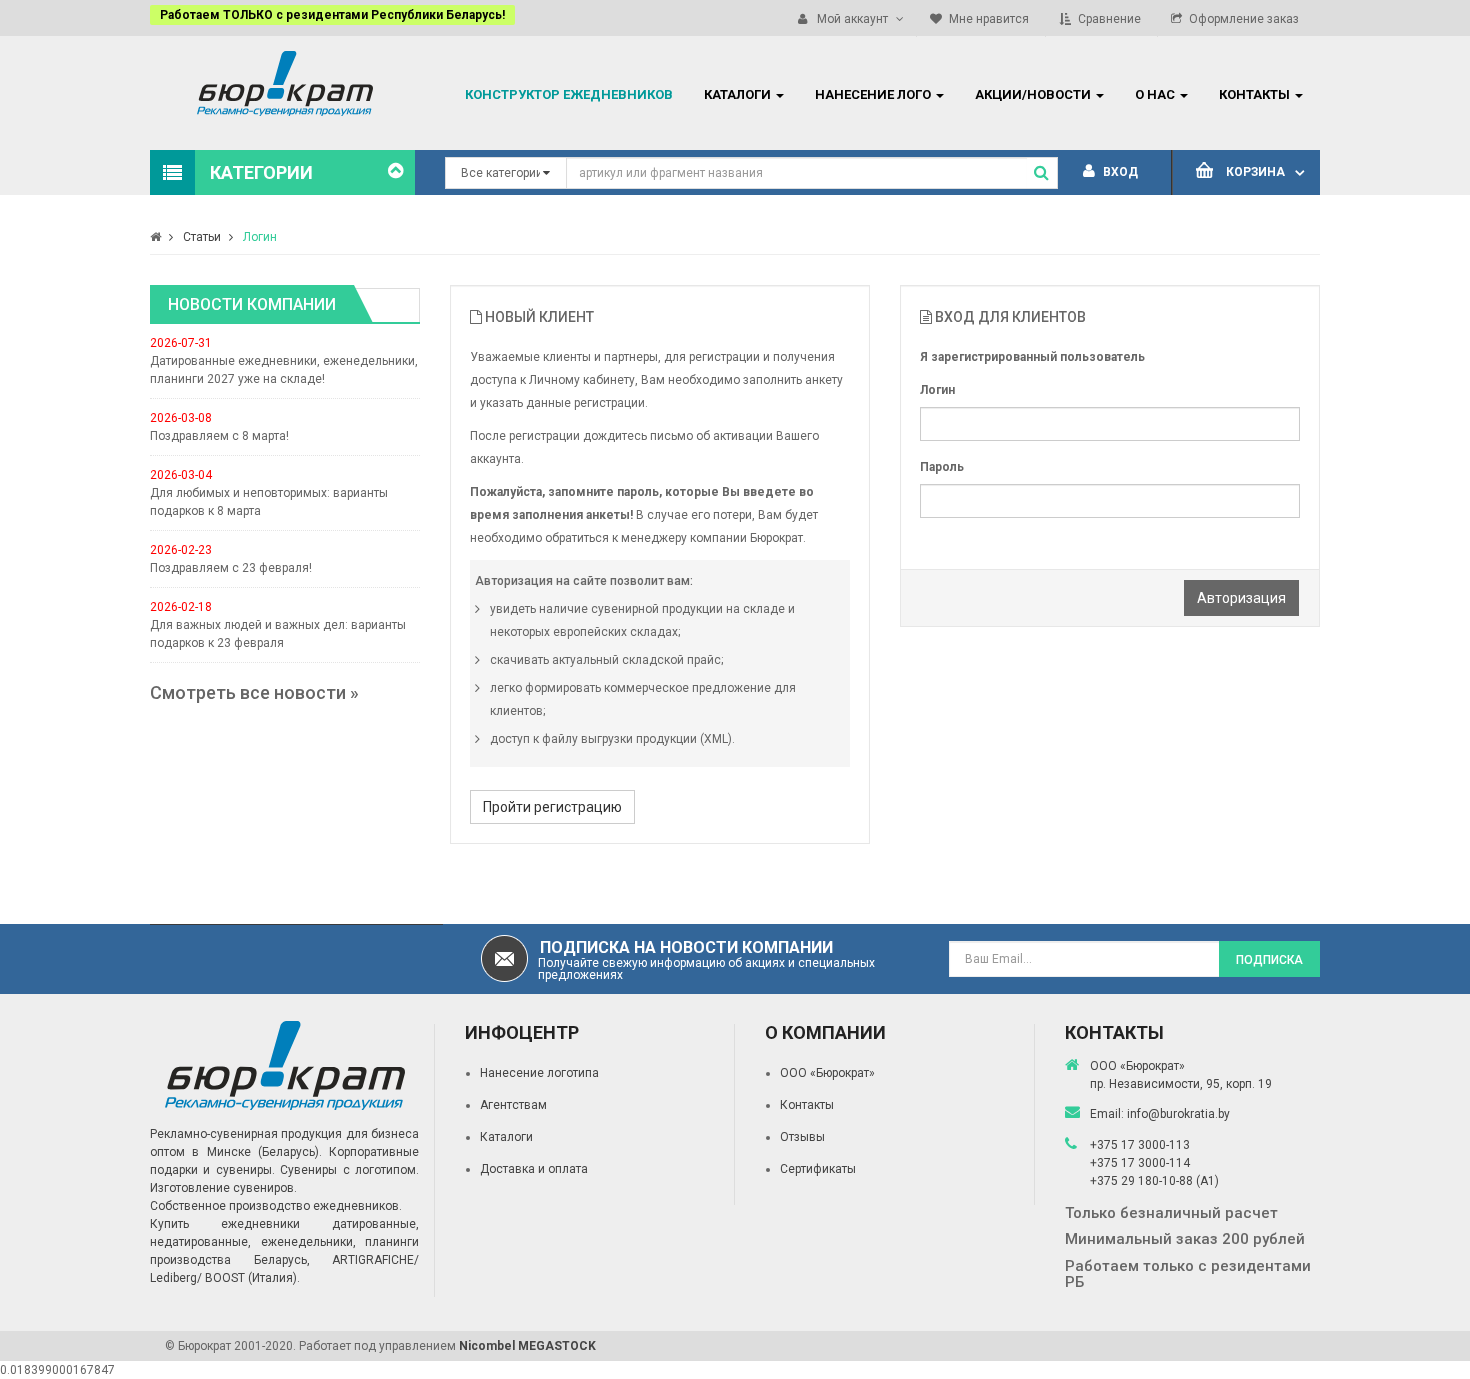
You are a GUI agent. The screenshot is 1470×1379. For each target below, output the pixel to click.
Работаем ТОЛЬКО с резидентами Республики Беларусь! (332, 15)
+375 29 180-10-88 (1143, 1181)
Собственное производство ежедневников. (276, 1206)
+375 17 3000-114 (1140, 1163)
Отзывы (802, 1137)
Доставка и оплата (534, 1169)
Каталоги (506, 1137)
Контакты (807, 1105)
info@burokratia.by (1178, 1114)
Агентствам (513, 1105)
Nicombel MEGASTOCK (527, 1346)
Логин (260, 237)
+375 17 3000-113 (1140, 1145)
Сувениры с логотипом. (349, 1170)
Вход (1119, 172)
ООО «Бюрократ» (827, 1073)
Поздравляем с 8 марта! (219, 436)
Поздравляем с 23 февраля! (231, 568)
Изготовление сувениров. (223, 1188)
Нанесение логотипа (539, 1073)
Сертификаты (818, 1169)
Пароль (942, 467)
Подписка (1269, 960)
